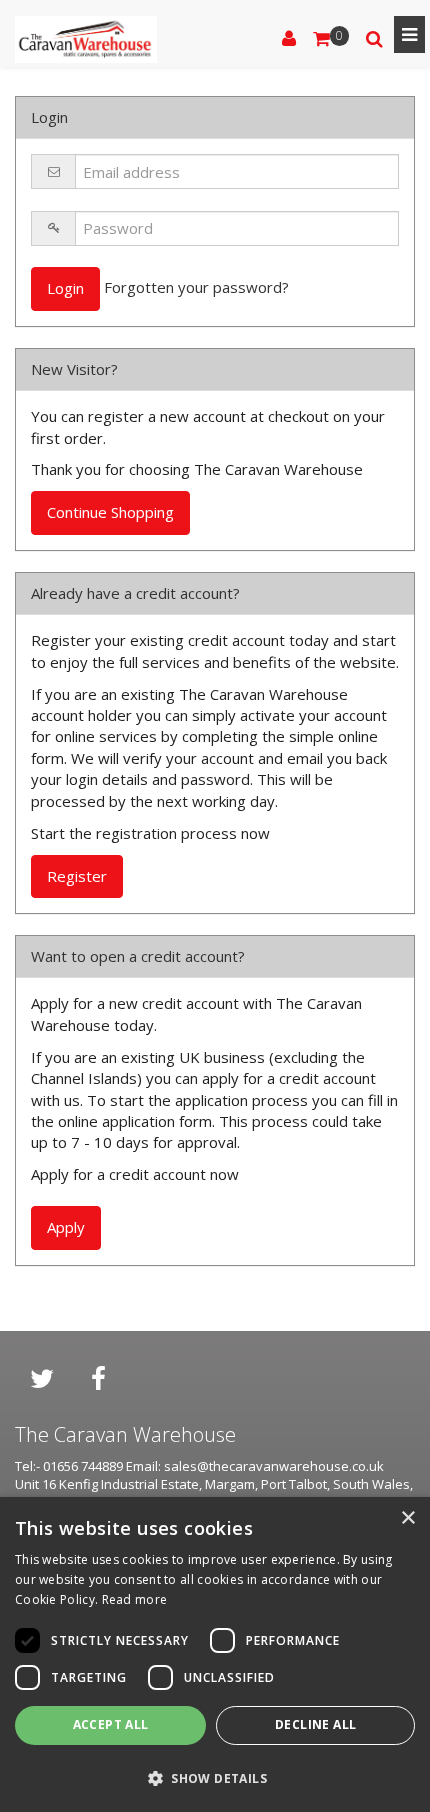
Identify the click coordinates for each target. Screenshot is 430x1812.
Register (77, 876)
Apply (66, 1227)
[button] (215, 1777)
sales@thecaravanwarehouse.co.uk (274, 1466)
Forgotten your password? (196, 287)
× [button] (407, 1518)
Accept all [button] (111, 1724)
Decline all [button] (315, 1724)
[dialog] (215, 1654)
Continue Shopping (110, 512)
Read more (135, 1599)
